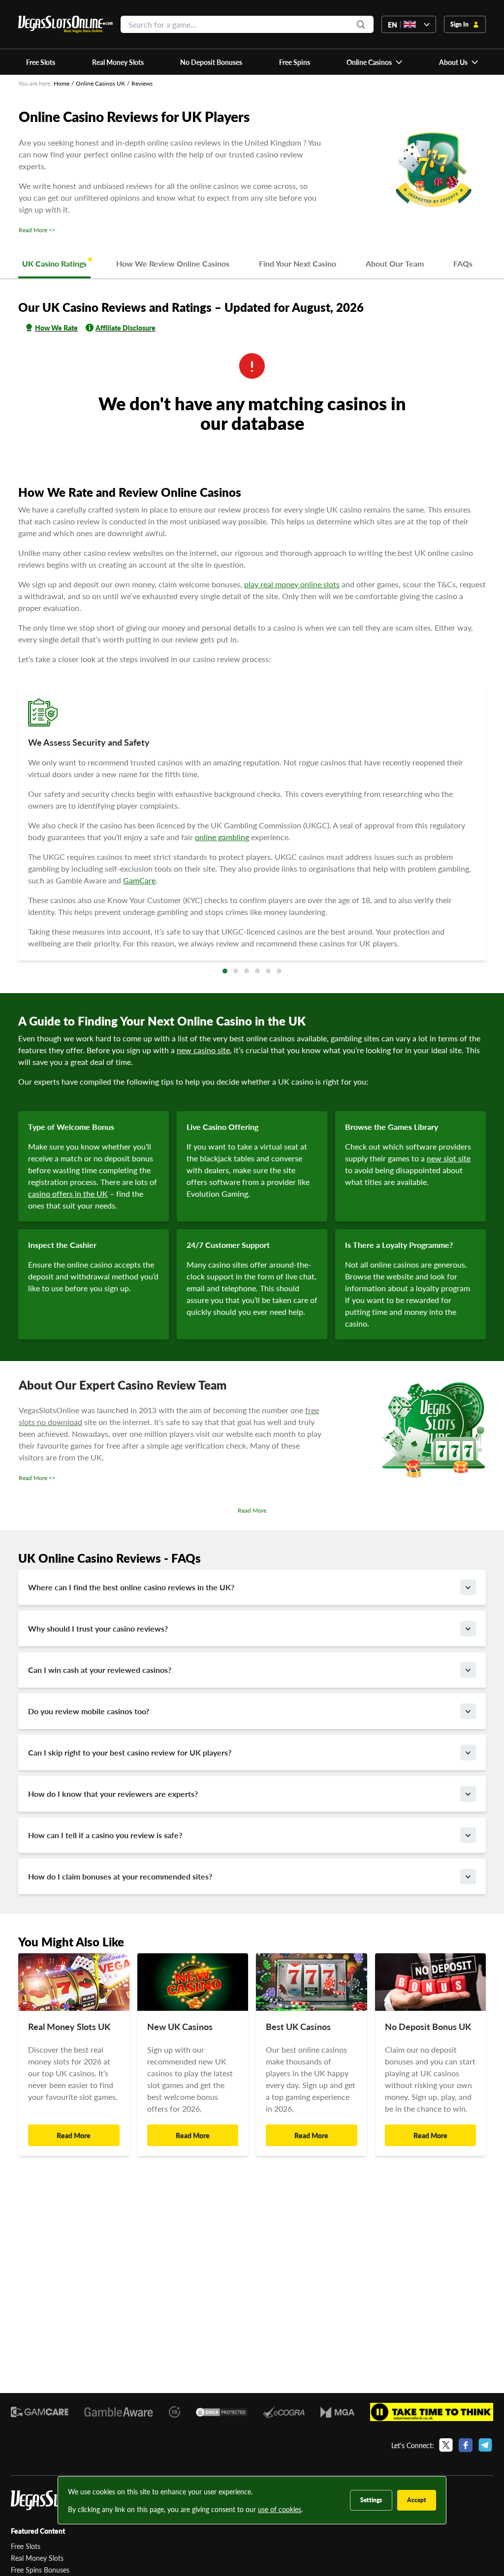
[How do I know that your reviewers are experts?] (468, 1794)
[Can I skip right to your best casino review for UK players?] (468, 1753)
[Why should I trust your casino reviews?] (468, 1629)
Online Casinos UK (100, 83)
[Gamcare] (40, 2412)
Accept (417, 2500)
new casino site (203, 1050)
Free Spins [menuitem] (295, 62)
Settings (371, 2500)
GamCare (139, 880)
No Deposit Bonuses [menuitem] (211, 62)
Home (62, 83)
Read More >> (37, 230)
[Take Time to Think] (432, 2412)
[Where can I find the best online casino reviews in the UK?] (468, 1587)
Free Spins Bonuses (40, 2570)
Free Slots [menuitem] (41, 62)
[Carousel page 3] (247, 971)
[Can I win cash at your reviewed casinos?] (468, 1670)
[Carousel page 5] (268, 971)
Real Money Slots (37, 2558)
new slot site (449, 1158)
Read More (252, 1511)
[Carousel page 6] (279, 971)
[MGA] (337, 2412)
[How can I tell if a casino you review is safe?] (468, 1835)
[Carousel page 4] (257, 971)
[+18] (174, 2412)
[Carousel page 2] (236, 971)
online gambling (222, 837)
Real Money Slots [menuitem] (118, 62)
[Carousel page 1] (225, 971)
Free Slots (26, 2546)
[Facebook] (466, 2445)
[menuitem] (375, 62)
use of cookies (280, 2509)
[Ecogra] (284, 2412)
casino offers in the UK (68, 1194)
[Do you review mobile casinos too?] (468, 1711)
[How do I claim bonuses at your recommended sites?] (468, 1877)
